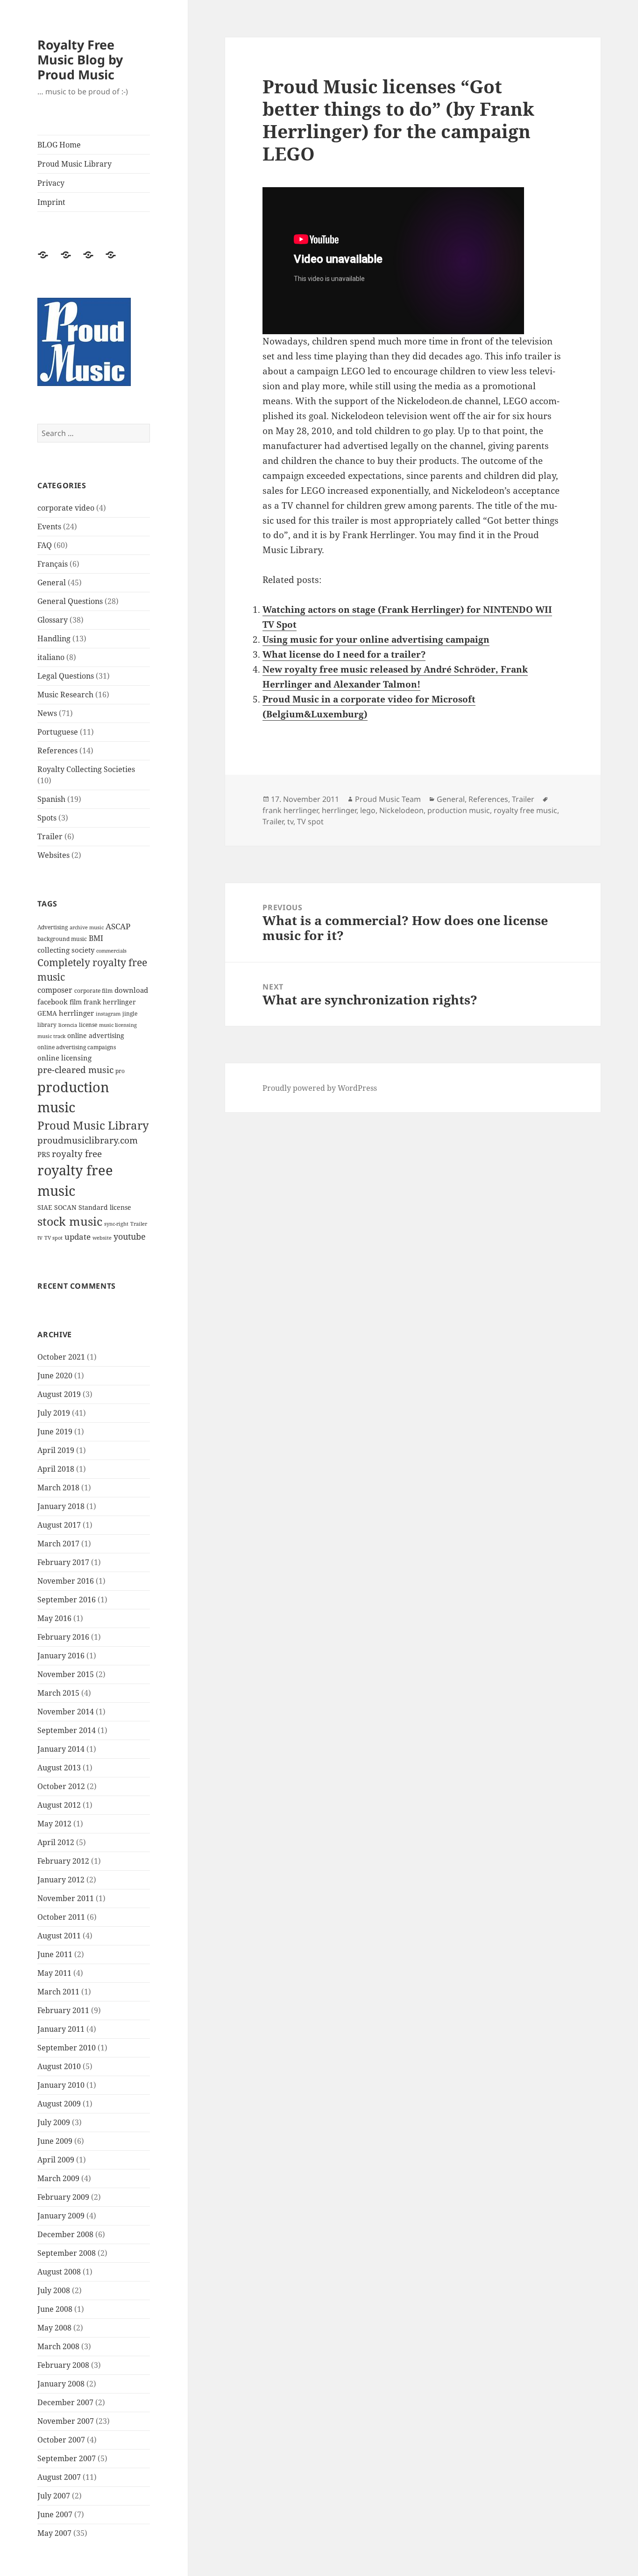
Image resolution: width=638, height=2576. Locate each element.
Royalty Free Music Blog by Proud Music (80, 60)
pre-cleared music (75, 1070)
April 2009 (56, 2160)
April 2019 (56, 1450)
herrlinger (76, 1013)
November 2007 (66, 2421)
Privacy (51, 183)
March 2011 (58, 1992)
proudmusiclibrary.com (88, 1140)
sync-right (116, 1224)
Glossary (53, 620)
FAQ (45, 545)
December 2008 (65, 2234)
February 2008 (63, 2365)
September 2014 (67, 1730)
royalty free (77, 1154)
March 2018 (58, 1488)
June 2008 (55, 2309)
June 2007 (55, 2514)
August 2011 (59, 1936)
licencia (68, 1025)
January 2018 (61, 1506)
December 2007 (65, 2402)
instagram (108, 1014)
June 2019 (55, 1432)
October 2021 (61, 1357)
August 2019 (59, 1394)
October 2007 (61, 2440)
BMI (96, 938)
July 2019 (54, 1413)
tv (40, 1238)
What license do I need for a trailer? (344, 654)
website (102, 1238)
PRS (44, 1154)
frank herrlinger (110, 1002)
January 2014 (61, 1749)
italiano (51, 657)
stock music (70, 1221)
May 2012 (54, 1824)
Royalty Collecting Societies (86, 769)
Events (49, 526)
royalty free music (525, 810)
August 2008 (59, 2272)
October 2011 (61, 1917)
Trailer (50, 836)
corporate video (66, 508)
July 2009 (54, 2122)
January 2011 (61, 2029)
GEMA (47, 1013)
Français (53, 564)
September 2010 (67, 2048)
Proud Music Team (388, 799)
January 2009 (61, 2216)
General (52, 583)
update (78, 1237)
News (47, 713)
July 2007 (54, 2496)
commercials (111, 951)
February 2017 (63, 1562)
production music (459, 810)
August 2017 (59, 1525)
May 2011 (54, 1973)
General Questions (70, 601)
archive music (87, 927)
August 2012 (59, 1805)
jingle (130, 1014)
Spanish (51, 799)
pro (120, 1071)
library (47, 1025)
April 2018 (56, 1469)
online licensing (64, 1058)
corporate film (93, 991)
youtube (130, 1236)
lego (368, 810)
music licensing (118, 1025)
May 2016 (54, 1618)
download (131, 990)
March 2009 (58, 2178)
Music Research (65, 695)
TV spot (53, 1238)
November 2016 (66, 1581)
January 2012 (61, 1880)
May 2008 (54, 2328)
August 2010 (59, 2066)
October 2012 (61, 1786)
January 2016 (61, 1656)
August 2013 (59, 1768)
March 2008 (58, 2346)
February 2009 (63, 2197)
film (76, 1002)
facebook (53, 1002)
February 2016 (63, 1637)
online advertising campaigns (77, 1047)
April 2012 (56, 1842)
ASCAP (118, 926)
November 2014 (66, 1712)
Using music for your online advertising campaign (376, 639)
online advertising (96, 1035)
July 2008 (54, 2290)
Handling (54, 639)
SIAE (45, 1207)
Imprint (51, 202)
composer (55, 990)
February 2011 (63, 2010)
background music (62, 939)
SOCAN (65, 1207)
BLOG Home (59, 145)
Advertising (53, 927)
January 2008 (61, 2384)
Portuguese (58, 732)
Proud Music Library (74, 164)
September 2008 (67, 2253)
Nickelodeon (401, 810)
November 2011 (66, 1898)
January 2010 (61, 2085)
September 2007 (67, 2458)
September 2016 (67, 1600)
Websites (53, 855)
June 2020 (55, 1376)
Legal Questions (66, 676)
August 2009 (59, 2104)
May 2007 (54, 2533)
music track (51, 1036)
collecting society (66, 950)
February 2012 (63, 1861)
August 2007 (59, 2477)
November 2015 (66, 1674)
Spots (47, 818)
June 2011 (55, 1954)
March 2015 (58, 1693)
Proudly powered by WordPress (320, 1088)
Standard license (105, 1207)
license (88, 1025)
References (57, 751)
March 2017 (58, 1544)
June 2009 (55, 2141)
